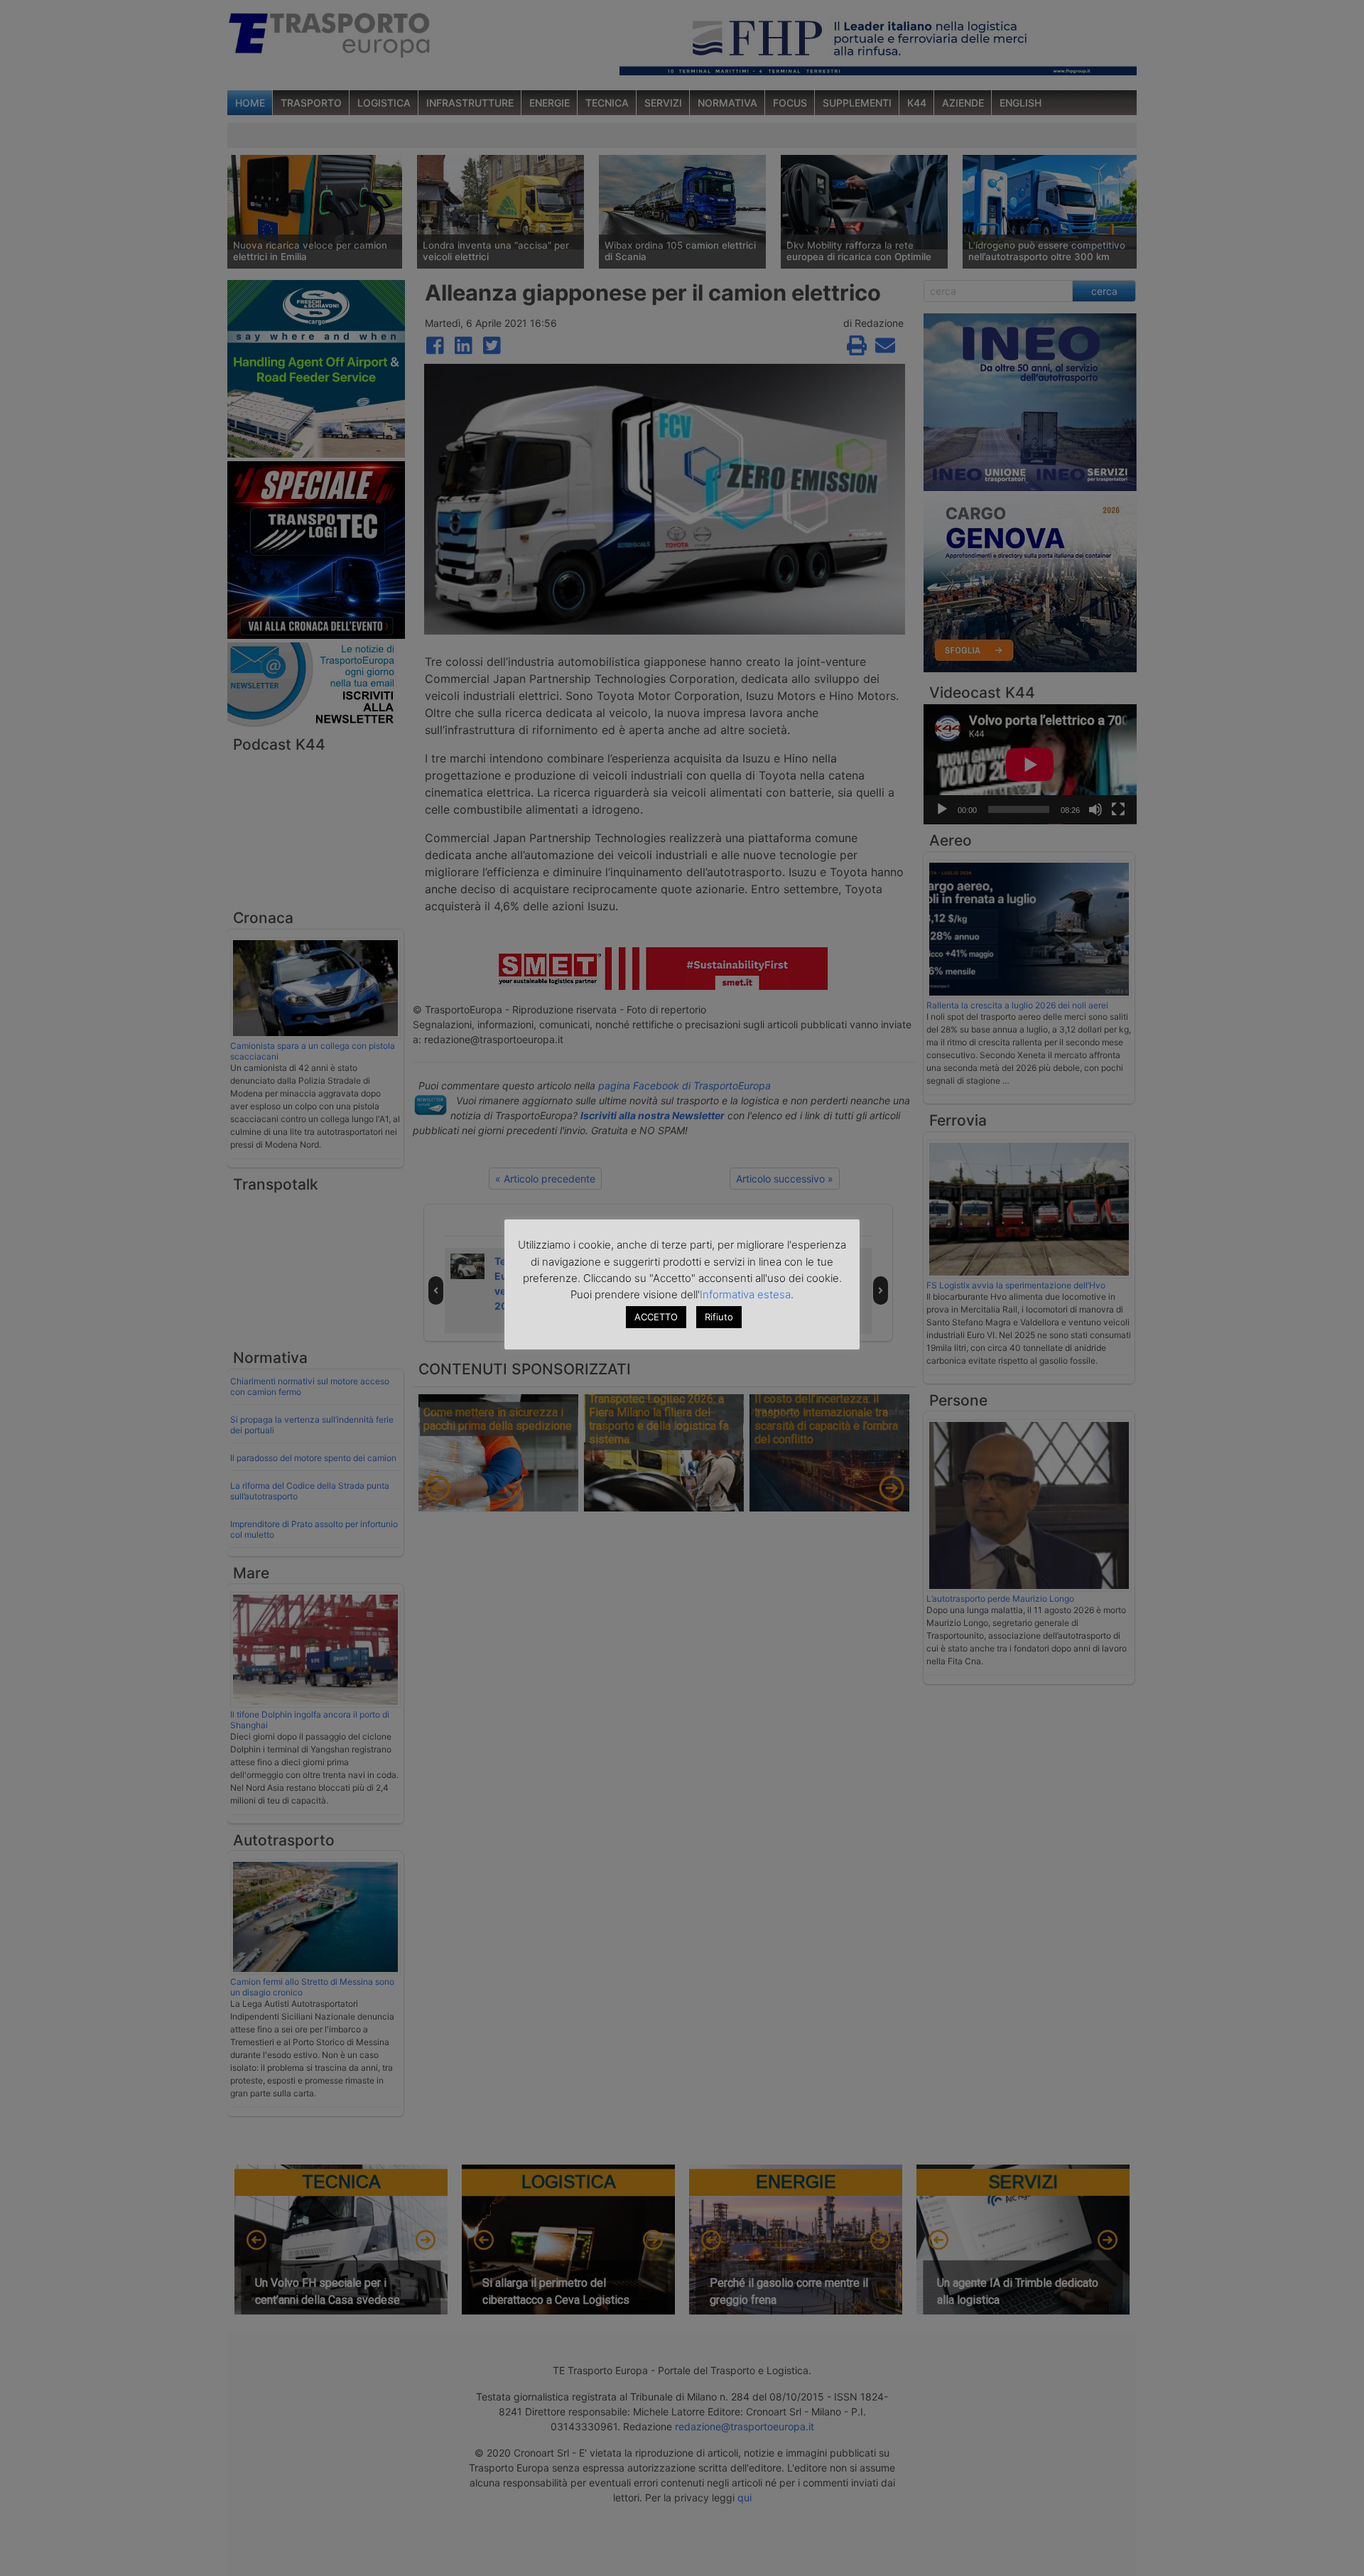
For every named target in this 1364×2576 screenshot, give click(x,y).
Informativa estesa (745, 1294)
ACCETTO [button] (656, 1317)
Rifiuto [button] (719, 1317)
